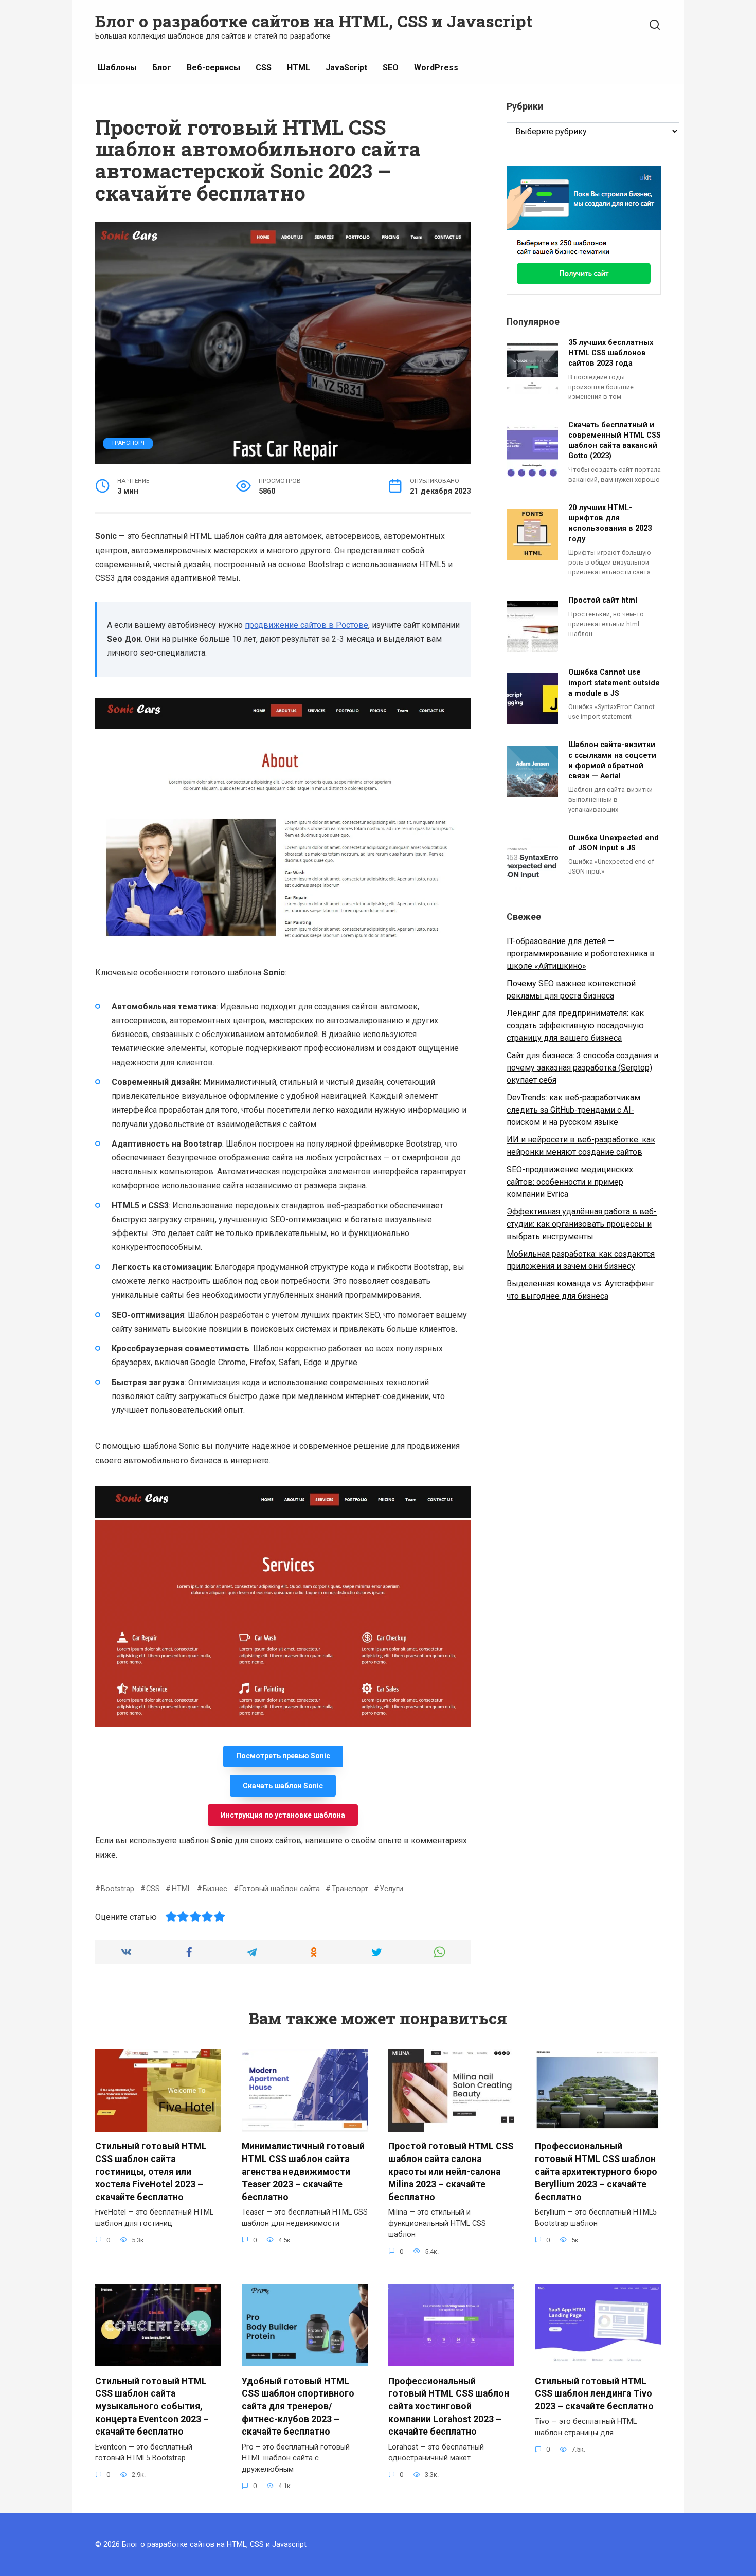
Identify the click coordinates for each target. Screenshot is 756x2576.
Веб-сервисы (213, 68)
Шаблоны (117, 68)
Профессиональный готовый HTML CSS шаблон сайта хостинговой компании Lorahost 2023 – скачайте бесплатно (449, 2406)
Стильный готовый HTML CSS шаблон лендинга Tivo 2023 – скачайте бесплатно (594, 2393)
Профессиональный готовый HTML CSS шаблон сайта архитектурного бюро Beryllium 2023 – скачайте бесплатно (596, 2172)
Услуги (391, 1889)
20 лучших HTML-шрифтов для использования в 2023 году (610, 524)
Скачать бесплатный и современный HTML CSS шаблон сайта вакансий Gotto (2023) (615, 440)
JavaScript (346, 68)
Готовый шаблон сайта (280, 1889)
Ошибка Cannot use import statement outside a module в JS (614, 683)
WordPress (436, 68)
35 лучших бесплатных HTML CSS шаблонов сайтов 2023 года (611, 353)
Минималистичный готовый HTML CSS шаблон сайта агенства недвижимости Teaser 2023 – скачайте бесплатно (303, 2172)
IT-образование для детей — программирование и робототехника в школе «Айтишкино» (581, 954)
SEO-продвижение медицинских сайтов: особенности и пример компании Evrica (570, 1182)
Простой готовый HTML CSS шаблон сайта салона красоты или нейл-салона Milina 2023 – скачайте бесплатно (451, 2172)
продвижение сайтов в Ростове (307, 625)
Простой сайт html (603, 601)
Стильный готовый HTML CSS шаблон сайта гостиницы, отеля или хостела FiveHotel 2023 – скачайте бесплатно (151, 2172)
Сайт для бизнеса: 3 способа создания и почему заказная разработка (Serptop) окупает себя (582, 1068)
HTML (299, 68)
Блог (162, 68)
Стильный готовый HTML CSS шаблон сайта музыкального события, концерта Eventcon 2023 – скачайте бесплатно (152, 2406)
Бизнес (215, 1889)
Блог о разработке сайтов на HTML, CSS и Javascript (314, 21)
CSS (264, 68)
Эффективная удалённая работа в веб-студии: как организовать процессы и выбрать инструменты (582, 1224)
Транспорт (128, 443)
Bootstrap (118, 1889)
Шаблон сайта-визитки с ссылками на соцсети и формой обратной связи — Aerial (612, 761)
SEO (391, 68)
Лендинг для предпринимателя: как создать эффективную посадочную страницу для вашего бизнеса (575, 1026)
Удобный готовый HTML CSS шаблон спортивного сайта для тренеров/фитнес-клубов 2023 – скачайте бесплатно (298, 2406)
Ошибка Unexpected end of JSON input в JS (614, 843)
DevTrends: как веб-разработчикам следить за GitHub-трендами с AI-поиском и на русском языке (573, 1110)
